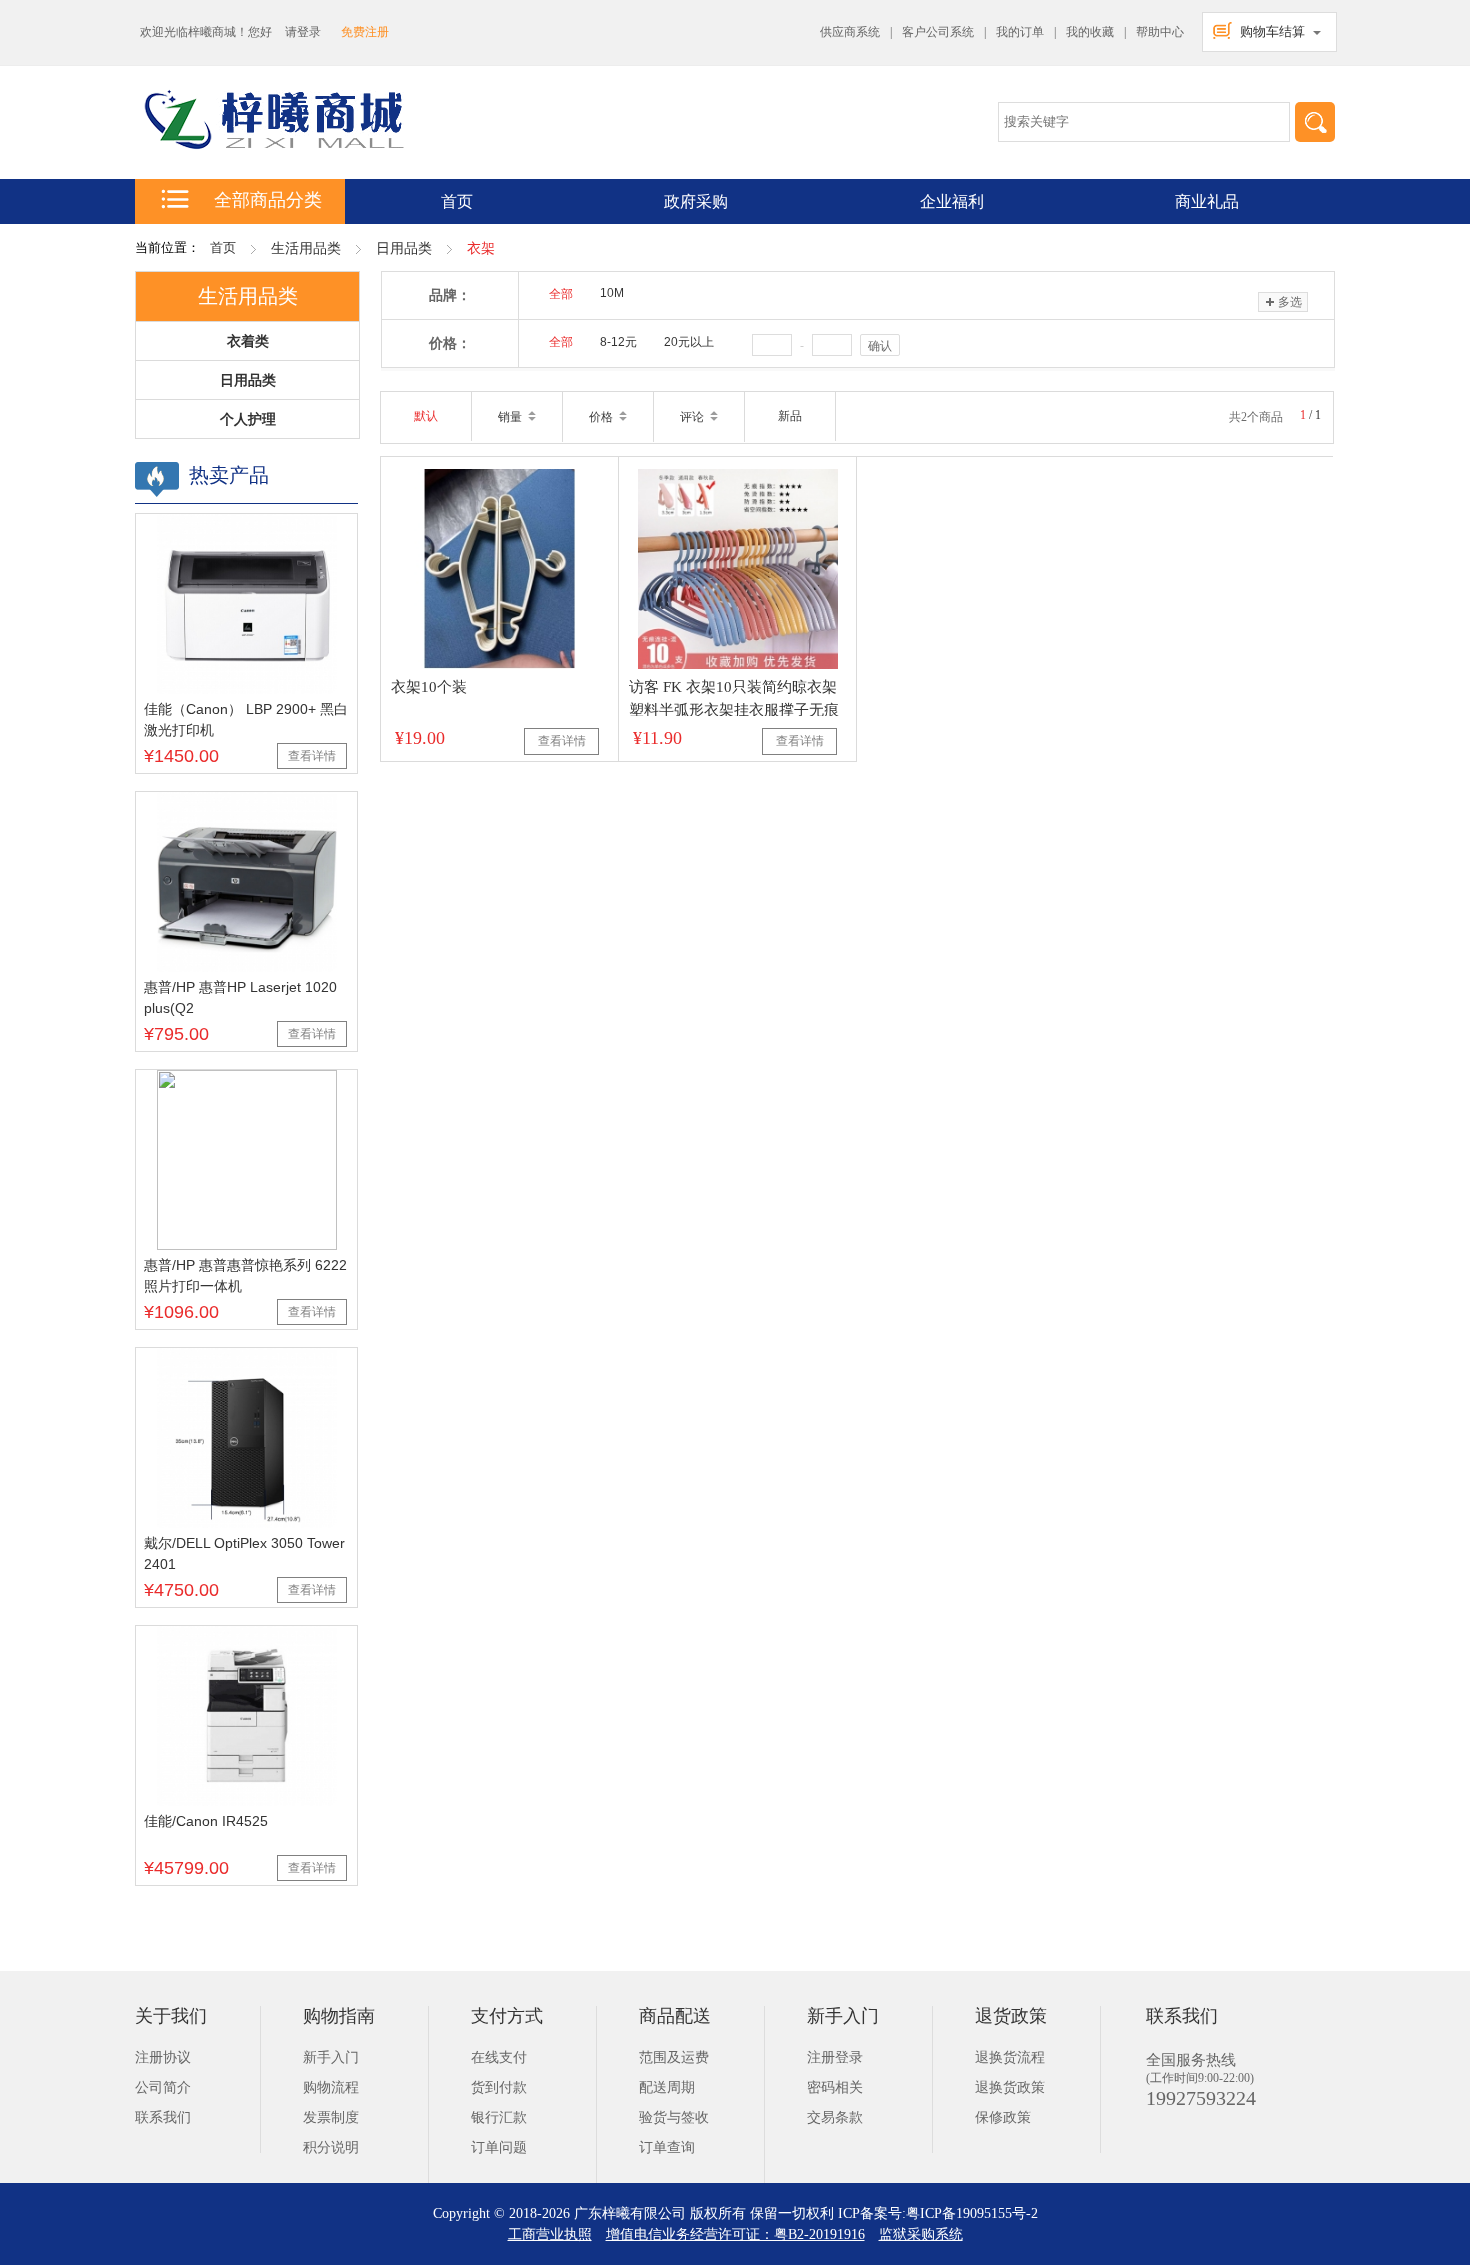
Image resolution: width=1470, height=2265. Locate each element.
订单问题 (499, 2147)
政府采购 (696, 201)
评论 (693, 417)
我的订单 (1020, 32)
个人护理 (248, 418)
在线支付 (499, 2057)
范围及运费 (674, 2057)
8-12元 (618, 342)
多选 (1290, 302)
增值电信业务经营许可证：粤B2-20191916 (735, 2234)
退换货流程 (1010, 2057)
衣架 (481, 248)
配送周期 (667, 2087)
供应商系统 (850, 32)
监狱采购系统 (921, 2234)
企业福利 (952, 201)
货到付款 (499, 2087)
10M (612, 293)
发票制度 (331, 2117)
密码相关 (835, 2087)
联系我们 (163, 2117)
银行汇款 (499, 2117)
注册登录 (835, 2057)
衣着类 (248, 340)
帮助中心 (1160, 32)
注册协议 (163, 2057)
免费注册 (365, 32)
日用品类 (404, 248)
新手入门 (331, 2057)
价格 (602, 417)
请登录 (303, 32)
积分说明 (331, 2147)
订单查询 (667, 2147)
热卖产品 (229, 475)
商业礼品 (1207, 201)
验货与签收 (674, 2117)
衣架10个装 (429, 687)
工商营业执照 (550, 2234)
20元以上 (689, 342)
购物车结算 (1272, 31)
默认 (426, 416)
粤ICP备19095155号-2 (972, 2213)
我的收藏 (1090, 32)
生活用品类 (306, 248)
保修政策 (1003, 2117)
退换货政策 (1010, 2087)
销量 (511, 417)
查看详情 (312, 756)
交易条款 (835, 2117)
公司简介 (163, 2087)
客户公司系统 (938, 32)
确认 (880, 346)
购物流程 (331, 2087)
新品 (790, 416)
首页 (223, 247)
